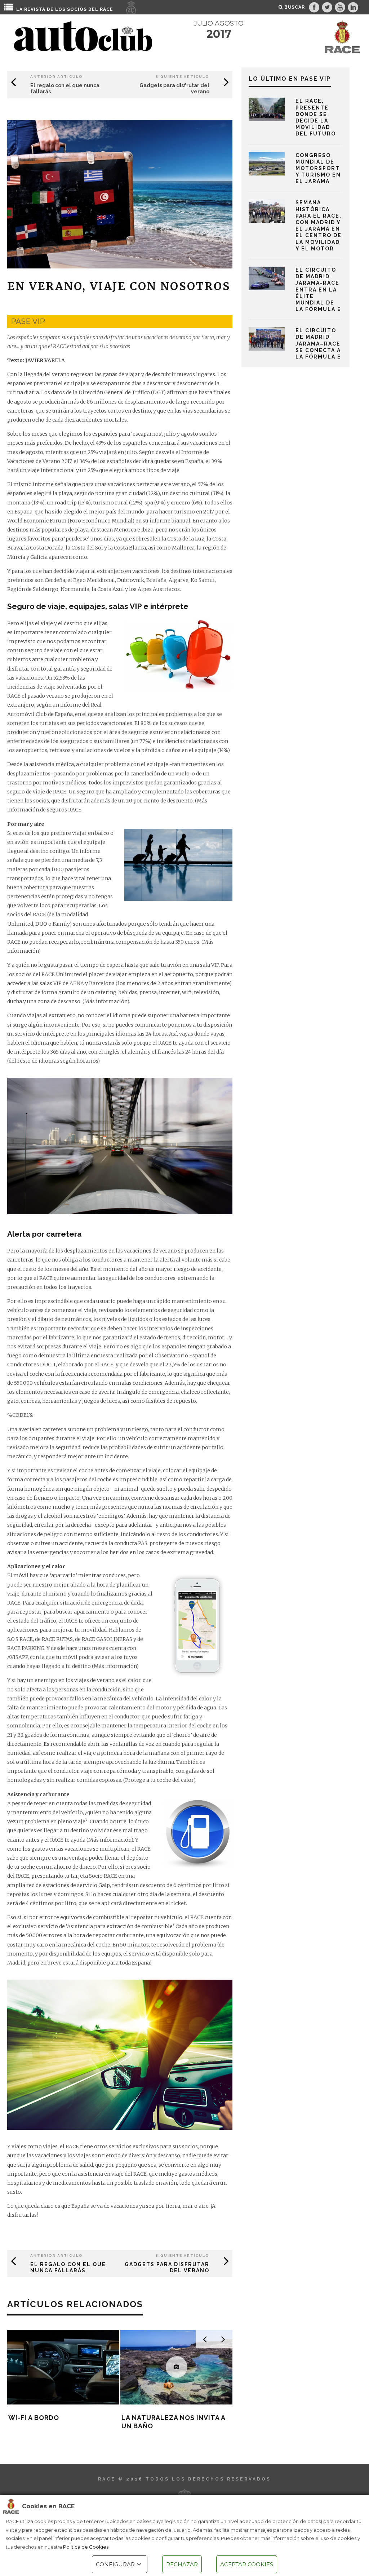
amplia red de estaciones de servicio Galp (59, 1885)
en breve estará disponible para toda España (95, 1963)
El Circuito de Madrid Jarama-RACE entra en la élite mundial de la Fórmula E (318, 290)
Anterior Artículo (57, 77)
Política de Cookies (86, 2547)
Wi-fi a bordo (34, 2418)
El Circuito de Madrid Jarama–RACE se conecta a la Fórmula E (318, 344)
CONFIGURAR (115, 2564)
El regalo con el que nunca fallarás (68, 2267)
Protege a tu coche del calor (159, 1780)
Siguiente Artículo (182, 77)
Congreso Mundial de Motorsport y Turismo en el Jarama (318, 168)
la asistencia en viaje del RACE (109, 2174)
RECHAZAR (182, 2564)
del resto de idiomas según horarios (53, 1061)
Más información (106, 1001)
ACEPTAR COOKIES (247, 2564)
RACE (106, 9)
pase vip (28, 321)
